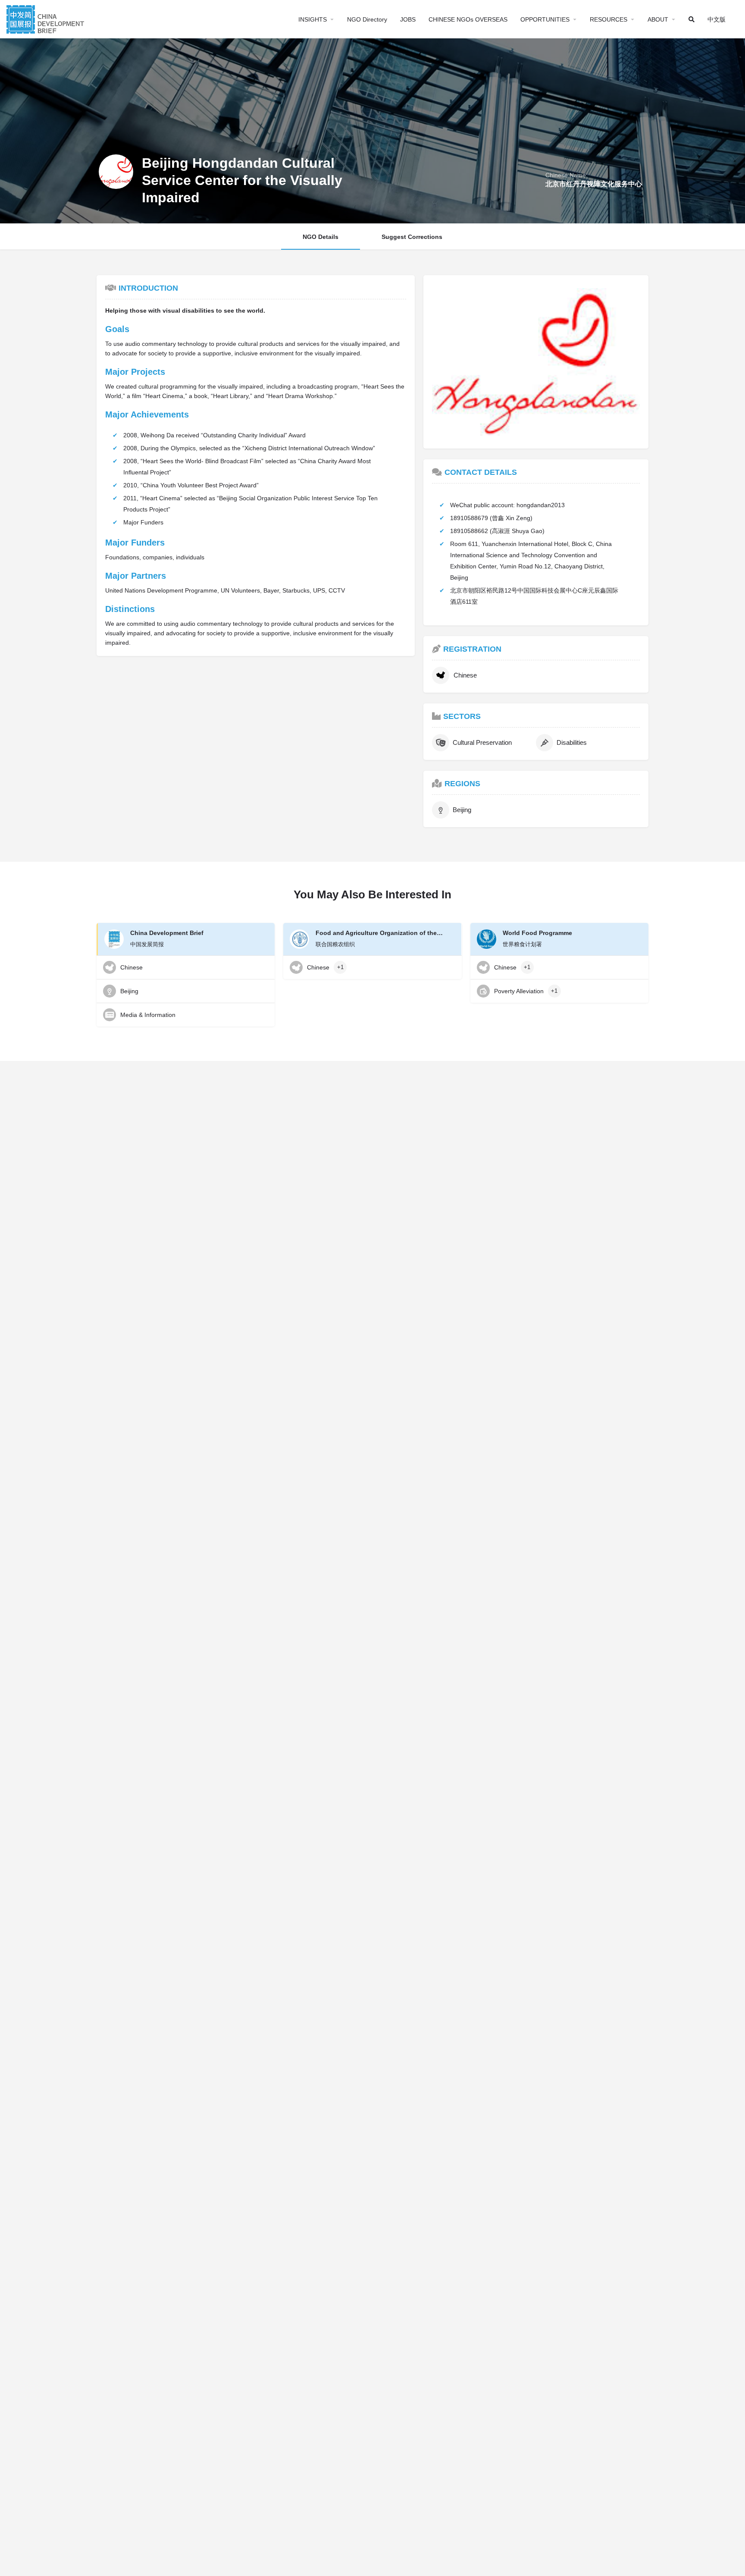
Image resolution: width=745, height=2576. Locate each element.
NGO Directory (367, 19)
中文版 (717, 19)
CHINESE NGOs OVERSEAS (468, 19)
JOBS (408, 19)
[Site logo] (46, 18)
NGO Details (321, 237)
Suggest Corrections (412, 237)
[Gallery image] (536, 362)
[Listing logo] (116, 172)
